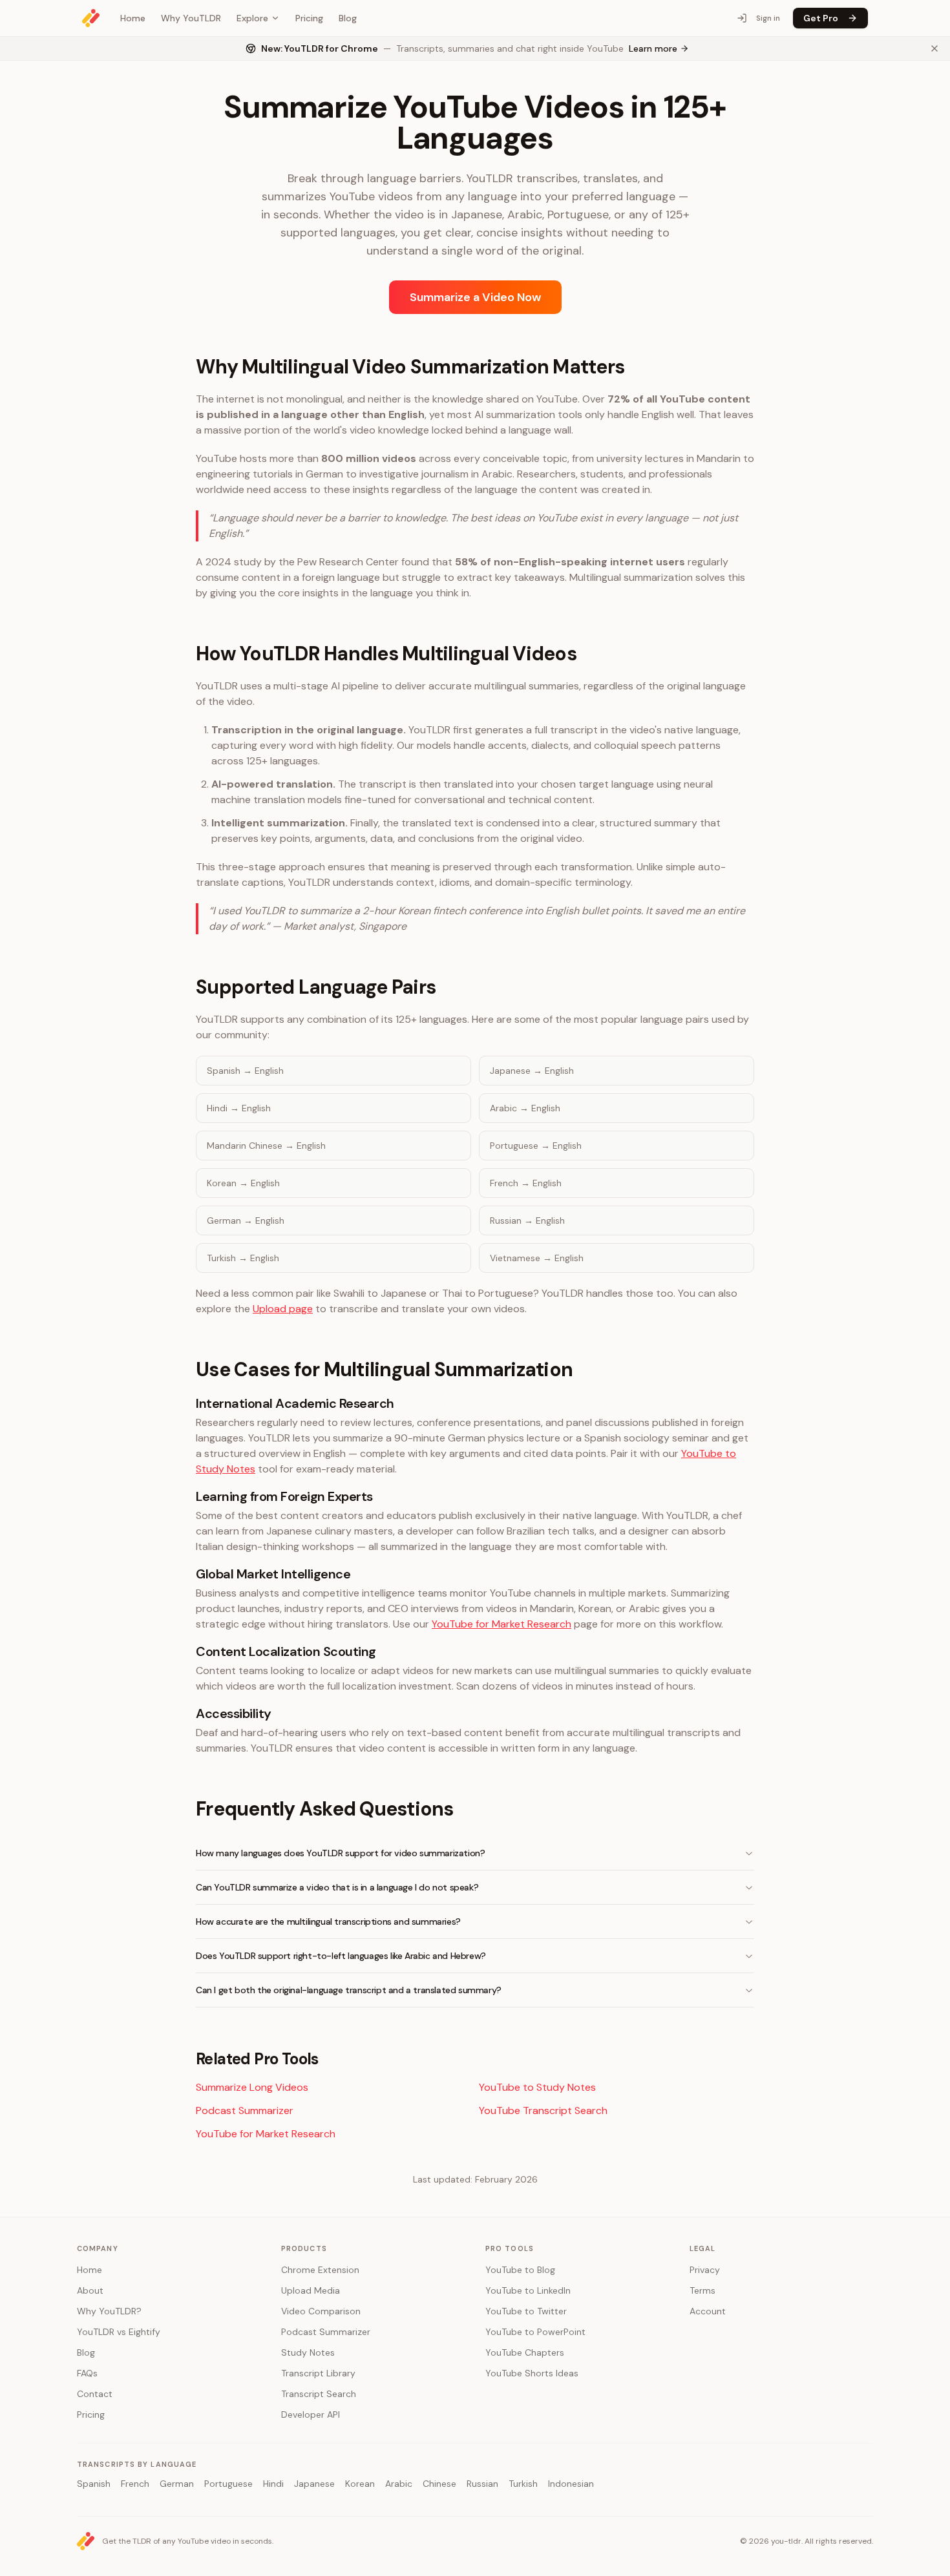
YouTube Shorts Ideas (532, 2373)
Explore (252, 18)
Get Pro (821, 18)
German (177, 2484)
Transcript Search (319, 2394)
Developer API (311, 2414)
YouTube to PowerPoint (535, 2332)
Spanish (94, 2484)
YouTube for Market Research (501, 1624)
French (135, 2484)
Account (708, 2311)
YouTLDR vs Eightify (119, 2332)
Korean (360, 2484)
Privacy (705, 2270)
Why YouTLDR (191, 18)
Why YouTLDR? (109, 2311)
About (90, 2290)
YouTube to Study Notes (537, 2087)
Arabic (399, 2484)
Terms (702, 2290)
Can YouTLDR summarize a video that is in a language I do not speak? (337, 1887)
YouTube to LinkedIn (528, 2290)
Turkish (523, 2484)
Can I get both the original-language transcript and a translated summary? (349, 1990)
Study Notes (308, 2352)
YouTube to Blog (520, 2270)
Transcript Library (318, 2373)
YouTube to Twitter (526, 2311)
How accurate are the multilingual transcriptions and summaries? (328, 1922)
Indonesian (571, 2484)
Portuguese (228, 2484)
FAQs (87, 2373)
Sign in (768, 18)
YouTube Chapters (525, 2352)
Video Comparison (321, 2311)
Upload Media (311, 2290)
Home (133, 18)
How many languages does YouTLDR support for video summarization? (340, 1853)
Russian (482, 2484)
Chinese (439, 2484)
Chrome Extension (320, 2270)
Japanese (314, 2484)
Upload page (283, 1309)
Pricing (309, 18)
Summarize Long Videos (252, 2087)
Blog (348, 18)
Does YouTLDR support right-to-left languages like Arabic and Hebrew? (341, 1956)
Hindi (273, 2484)
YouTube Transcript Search (543, 2110)
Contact (95, 2394)
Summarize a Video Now (475, 297)
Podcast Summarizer (245, 2110)
